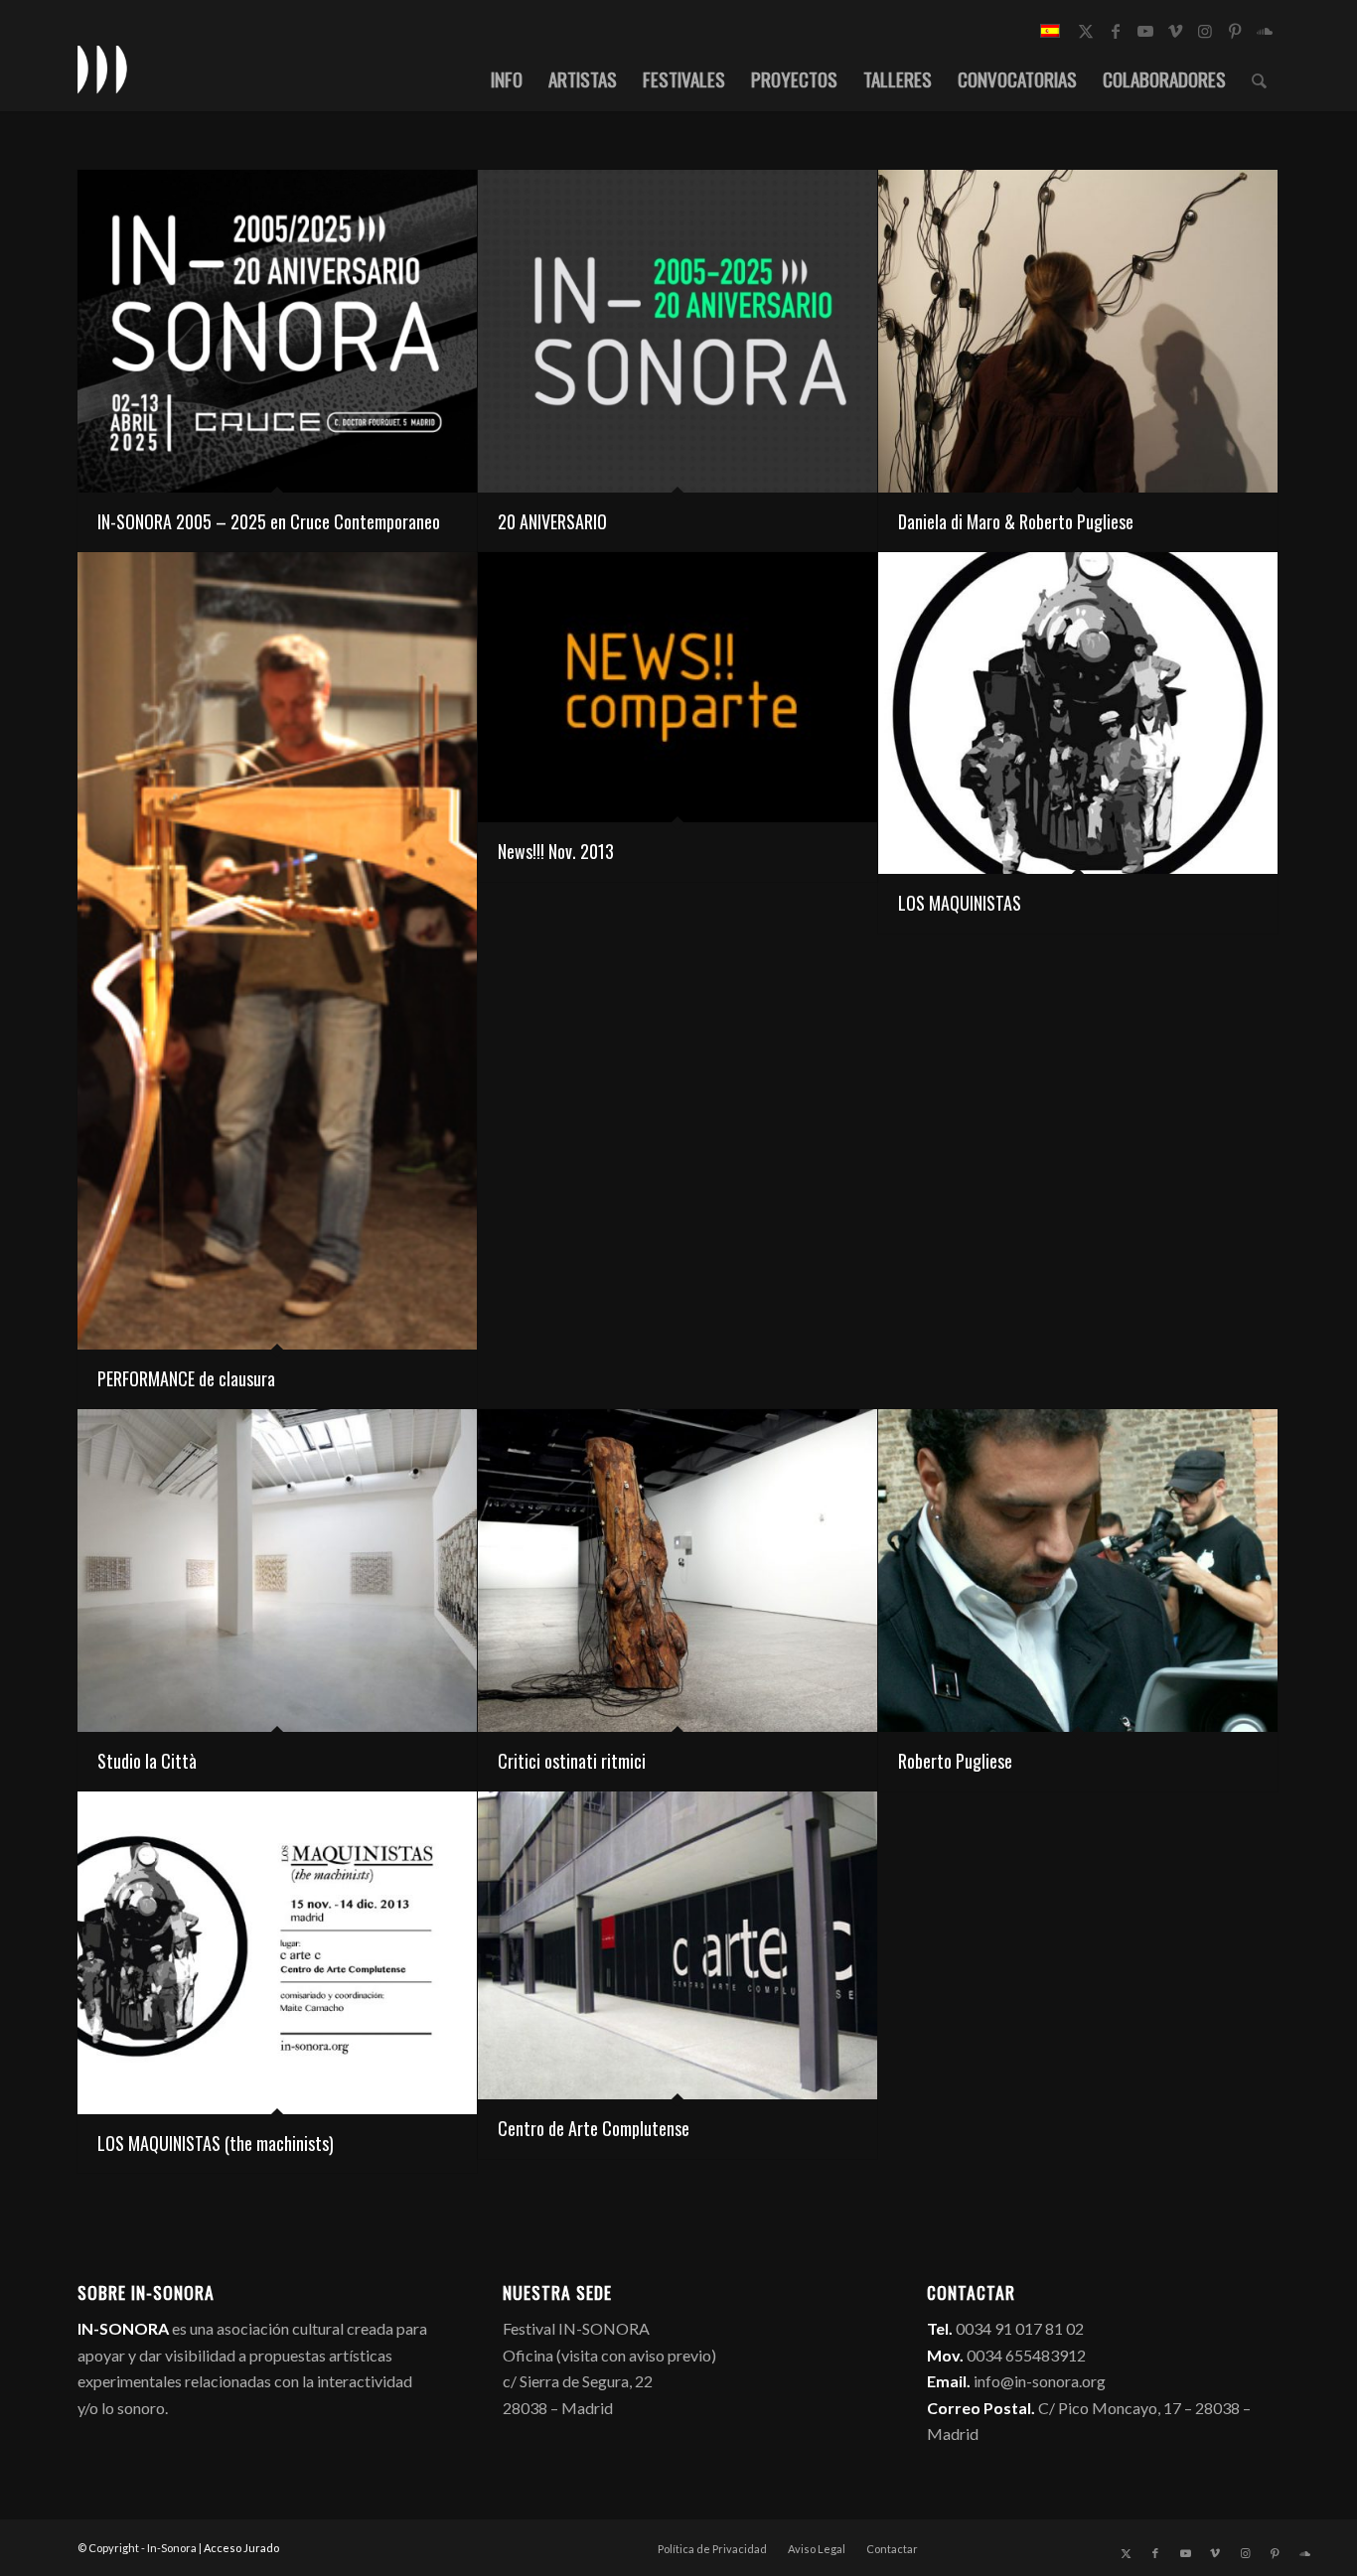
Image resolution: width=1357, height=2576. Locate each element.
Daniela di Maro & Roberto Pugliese (1016, 521)
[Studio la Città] (277, 1571)
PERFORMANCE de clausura (186, 1378)
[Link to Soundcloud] (1265, 31)
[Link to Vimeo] (1175, 31)
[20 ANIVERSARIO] (678, 331)
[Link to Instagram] (1205, 31)
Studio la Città (147, 1761)
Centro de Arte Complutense (594, 2128)
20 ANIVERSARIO (552, 521)
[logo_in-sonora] (102, 69)
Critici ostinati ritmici (572, 1761)
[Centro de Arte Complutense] (678, 1945)
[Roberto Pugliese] (1078, 1571)
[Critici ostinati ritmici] (678, 1571)
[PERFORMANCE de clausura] (277, 951)
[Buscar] (1259, 78)
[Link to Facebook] (1116, 31)
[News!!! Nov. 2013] (678, 687)
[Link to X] (1086, 31)
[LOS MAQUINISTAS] (1078, 714)
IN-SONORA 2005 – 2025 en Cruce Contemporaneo (269, 521)
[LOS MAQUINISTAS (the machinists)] (277, 1953)
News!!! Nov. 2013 (556, 851)
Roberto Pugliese (955, 1761)
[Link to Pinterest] (1235, 31)
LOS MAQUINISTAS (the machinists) (216, 2143)
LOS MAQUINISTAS (960, 903)
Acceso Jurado (241, 2548)
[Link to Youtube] (1145, 31)
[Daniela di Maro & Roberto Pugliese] (1078, 331)
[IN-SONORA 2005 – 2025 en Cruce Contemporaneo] (277, 331)
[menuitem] (507, 78)
